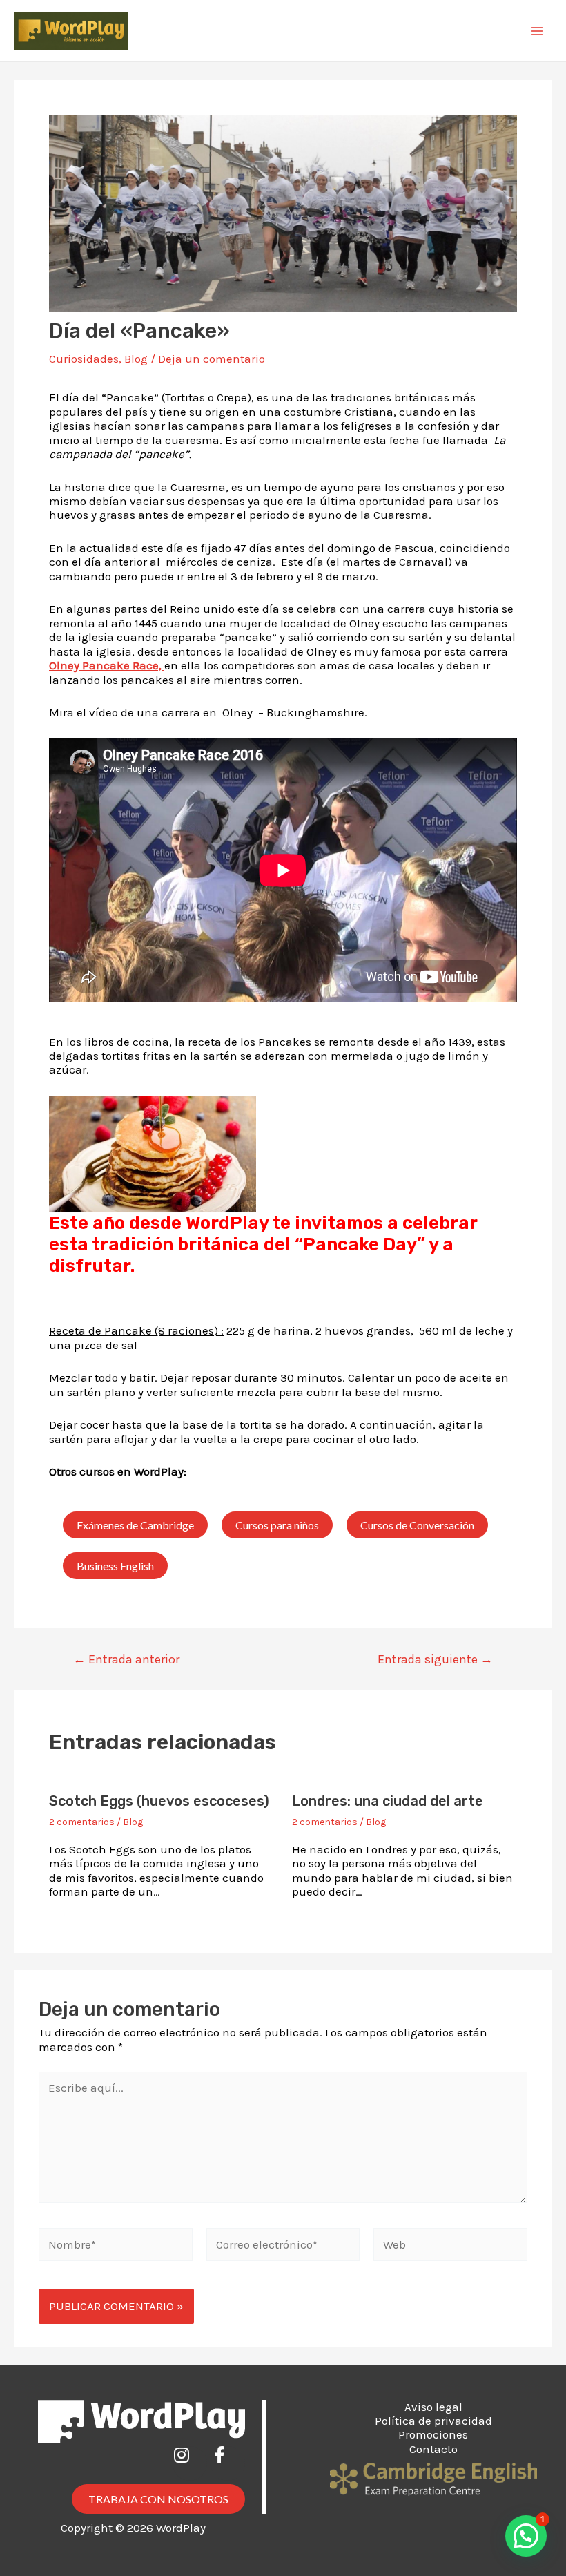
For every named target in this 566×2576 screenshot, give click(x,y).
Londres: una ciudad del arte (388, 1801)
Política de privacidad (433, 2421)
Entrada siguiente (435, 1659)
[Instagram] (190, 2463)
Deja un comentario (212, 359)
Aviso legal (433, 2407)
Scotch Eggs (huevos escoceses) (159, 1801)
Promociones (433, 2434)
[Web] (450, 2246)
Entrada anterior (126, 1659)
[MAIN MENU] (537, 31)
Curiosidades (84, 359)
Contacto (433, 2449)
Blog (136, 359)
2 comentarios (82, 1822)
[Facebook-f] (228, 2463)
